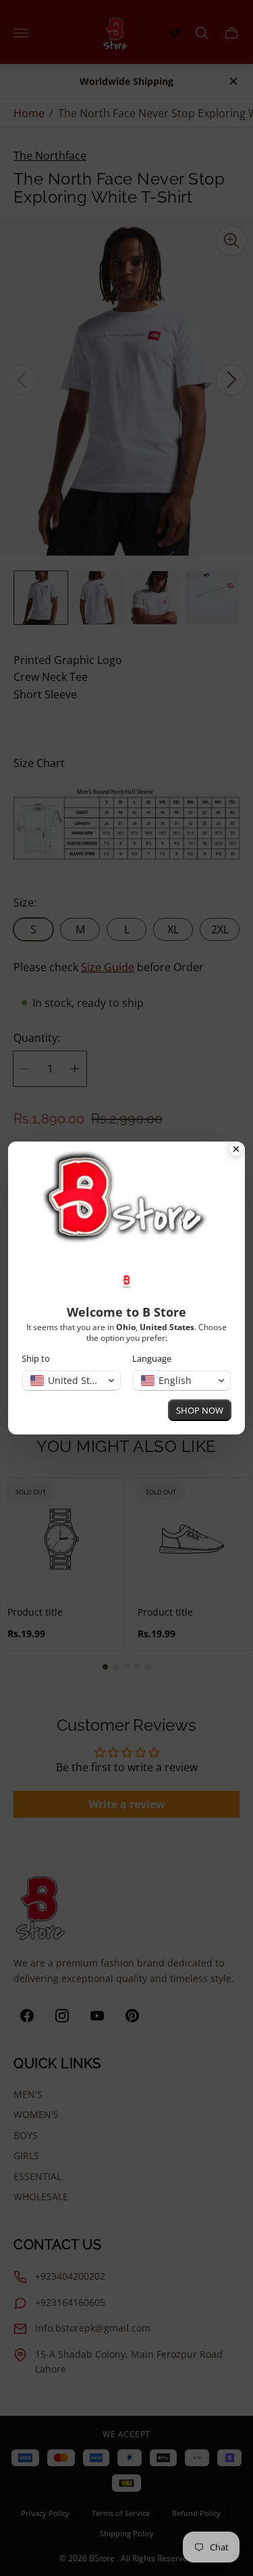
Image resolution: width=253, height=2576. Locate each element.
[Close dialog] (236, 1150)
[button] (72, 1381)
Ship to (36, 1359)
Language (152, 1359)
